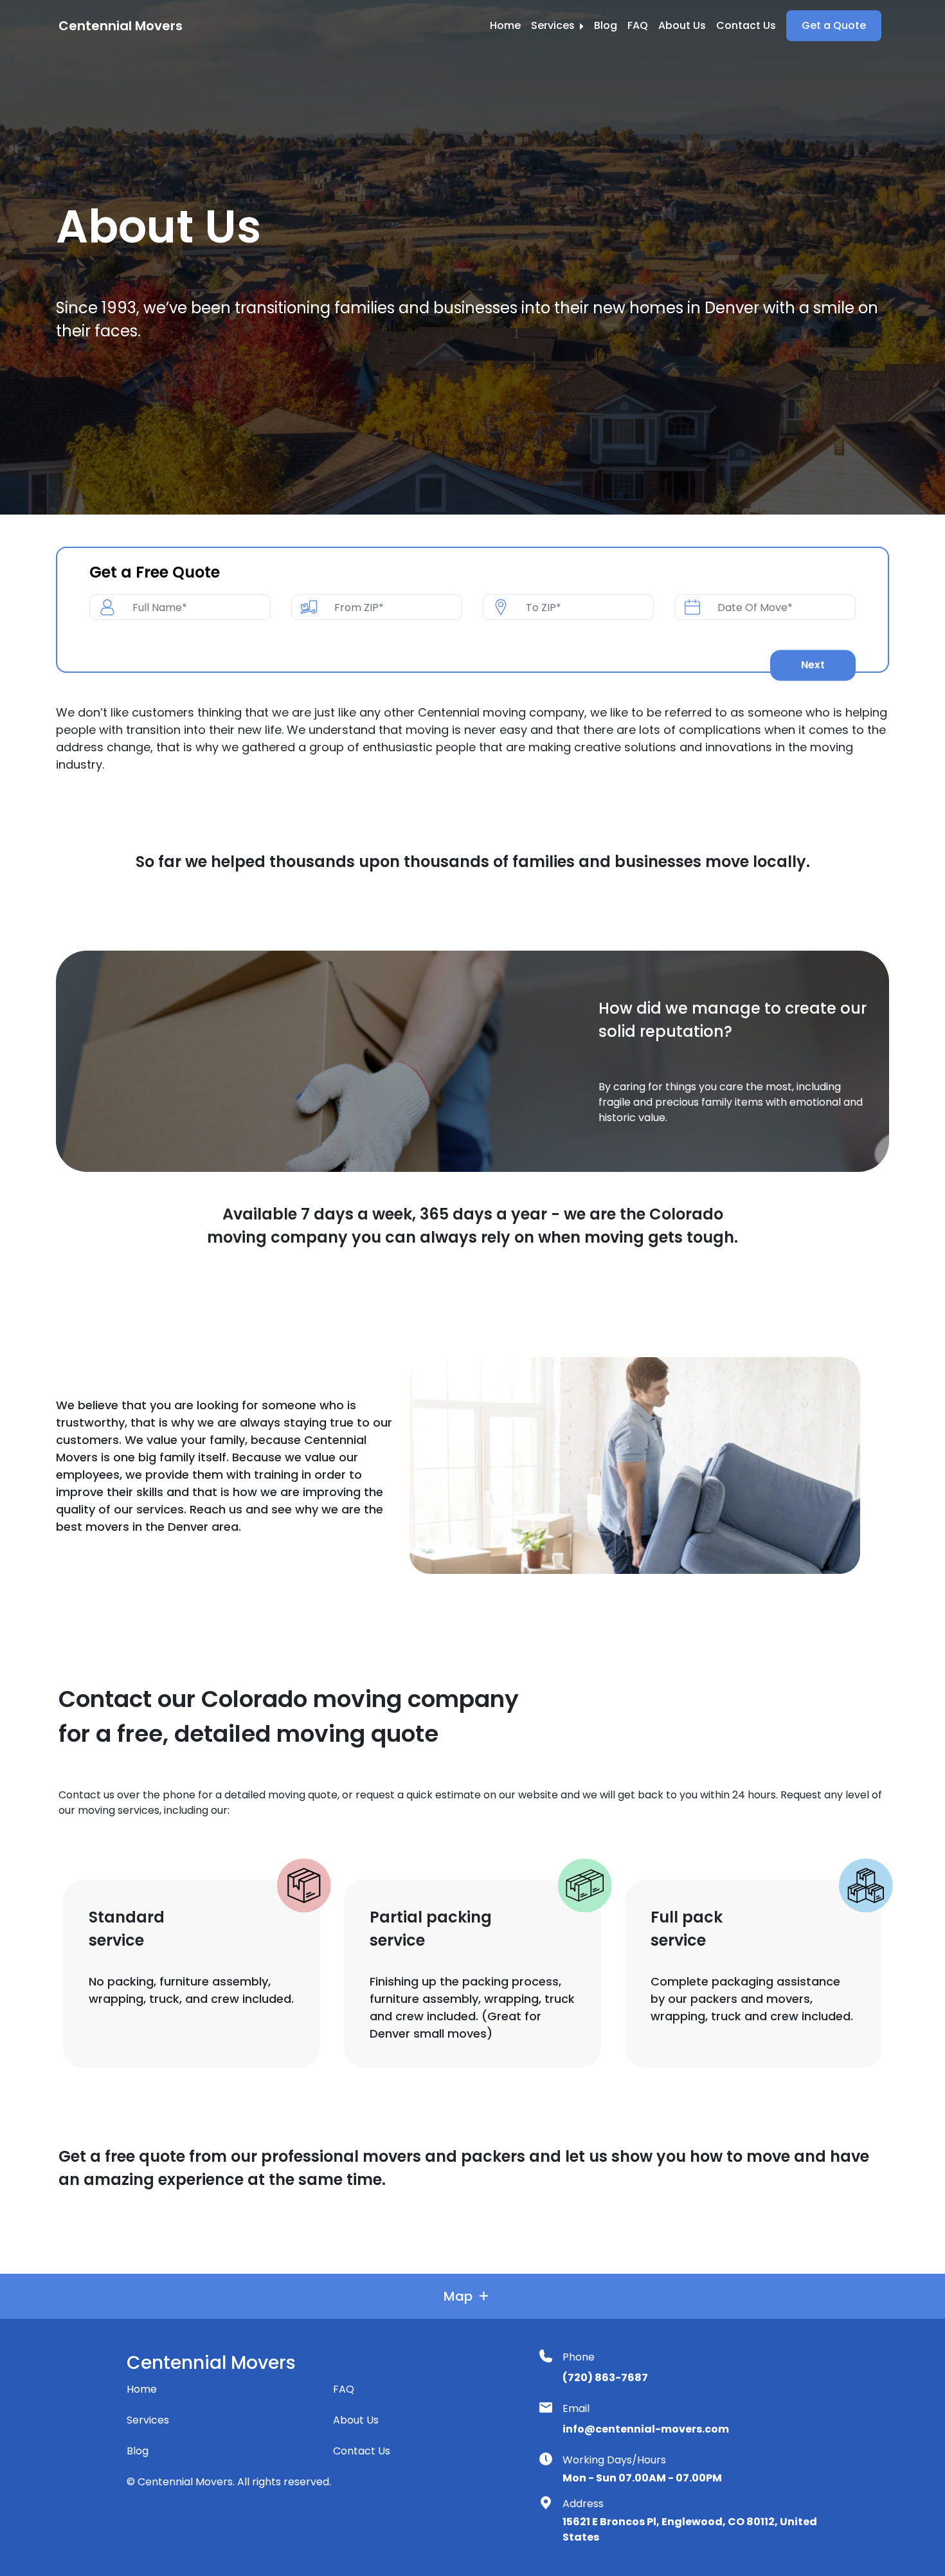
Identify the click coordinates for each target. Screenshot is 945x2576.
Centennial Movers (121, 26)
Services (554, 25)
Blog (606, 25)
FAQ (638, 25)
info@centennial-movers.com (646, 2429)
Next (813, 665)
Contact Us (746, 25)
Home (505, 25)
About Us (682, 25)
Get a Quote (834, 25)
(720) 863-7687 (605, 2378)
